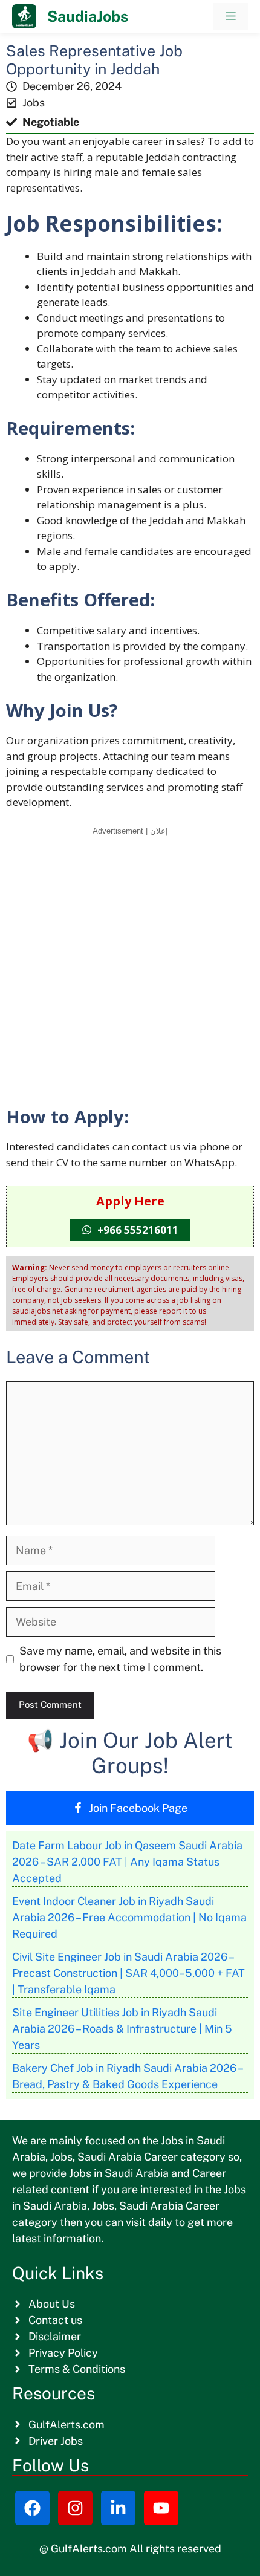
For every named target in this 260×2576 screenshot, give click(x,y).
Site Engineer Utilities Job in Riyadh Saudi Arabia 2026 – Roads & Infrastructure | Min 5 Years (122, 2029)
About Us (52, 2304)
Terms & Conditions (77, 2369)
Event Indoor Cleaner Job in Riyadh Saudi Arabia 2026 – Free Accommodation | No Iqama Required (129, 1917)
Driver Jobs (56, 2441)
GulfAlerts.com (67, 2425)
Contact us (55, 2320)
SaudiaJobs (88, 16)
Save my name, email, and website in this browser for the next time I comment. (120, 1659)
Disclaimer (55, 2336)
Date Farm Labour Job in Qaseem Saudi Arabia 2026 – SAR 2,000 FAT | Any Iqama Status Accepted (127, 1862)
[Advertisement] (130, 970)
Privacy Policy (63, 2353)
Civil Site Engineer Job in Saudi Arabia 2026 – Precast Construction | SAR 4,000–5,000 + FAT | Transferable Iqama (128, 1973)
